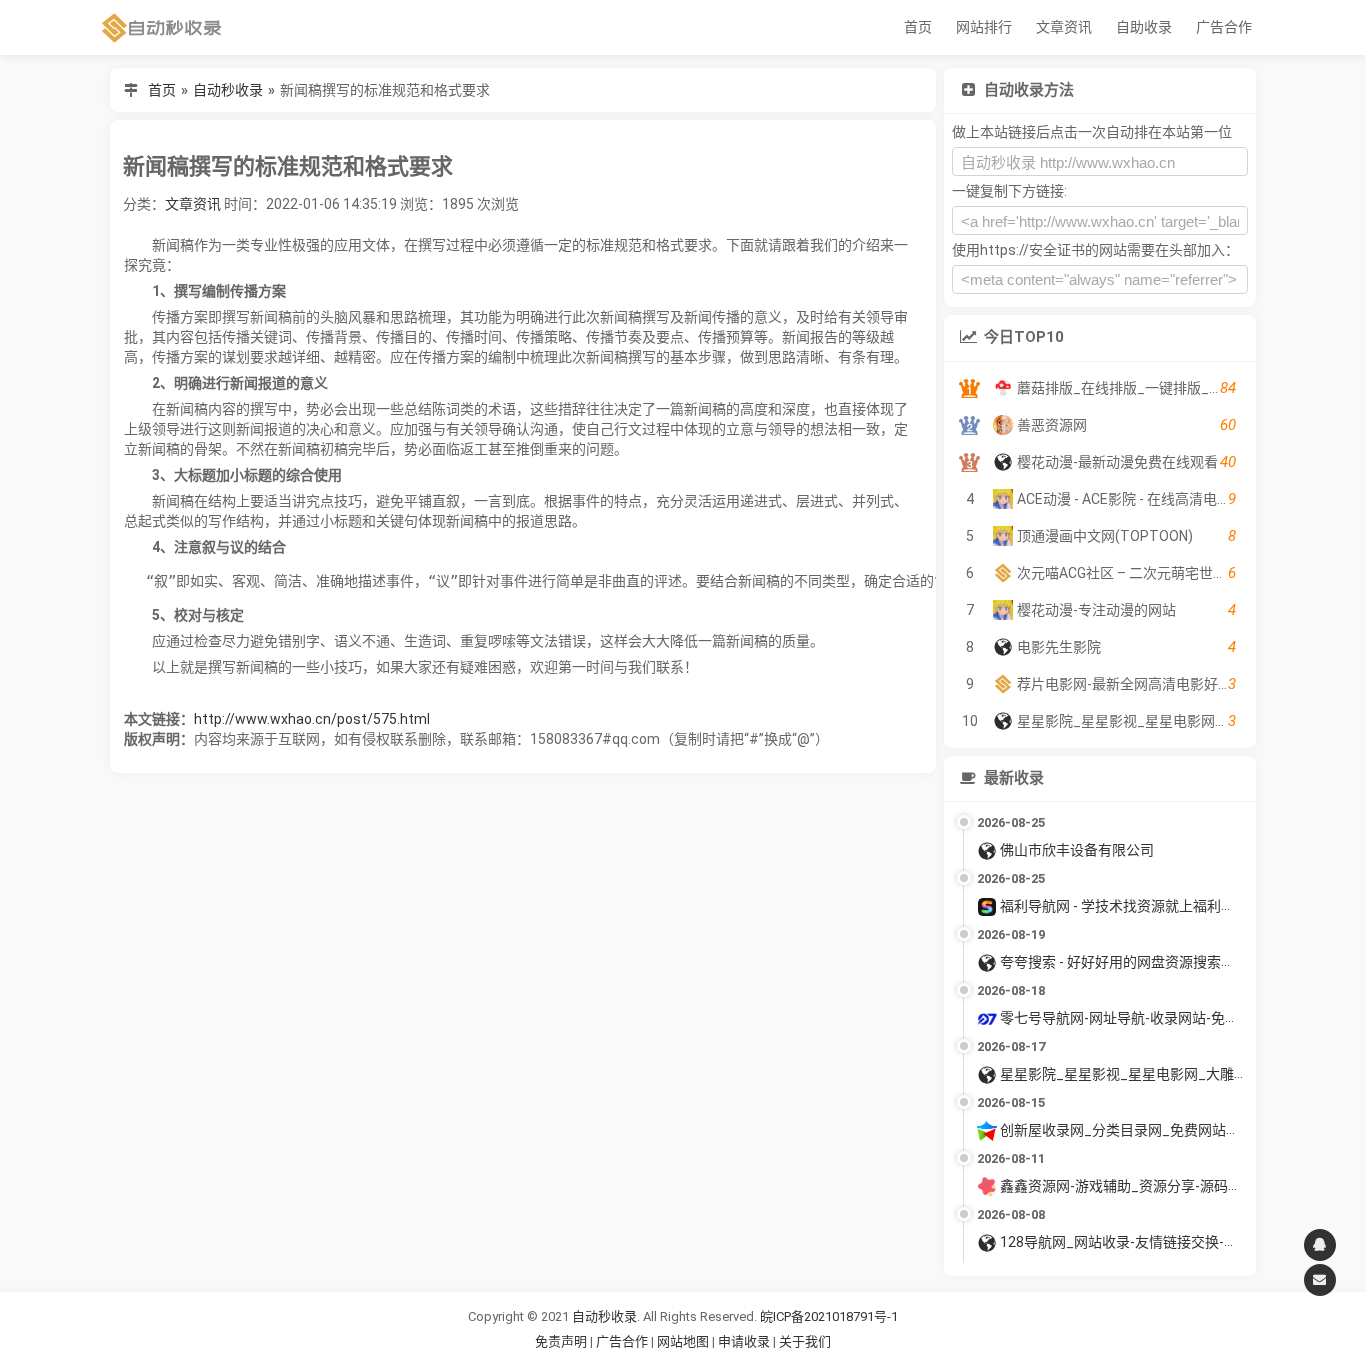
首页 (918, 27)
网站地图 (684, 1341)
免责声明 (561, 1341)
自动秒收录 (228, 90)
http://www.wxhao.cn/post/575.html (312, 719)
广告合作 (1224, 27)
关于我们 (805, 1341)
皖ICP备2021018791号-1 (829, 1316)
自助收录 (1144, 27)
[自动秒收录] (162, 27)
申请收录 (744, 1341)
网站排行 (984, 27)
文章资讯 (1064, 27)
